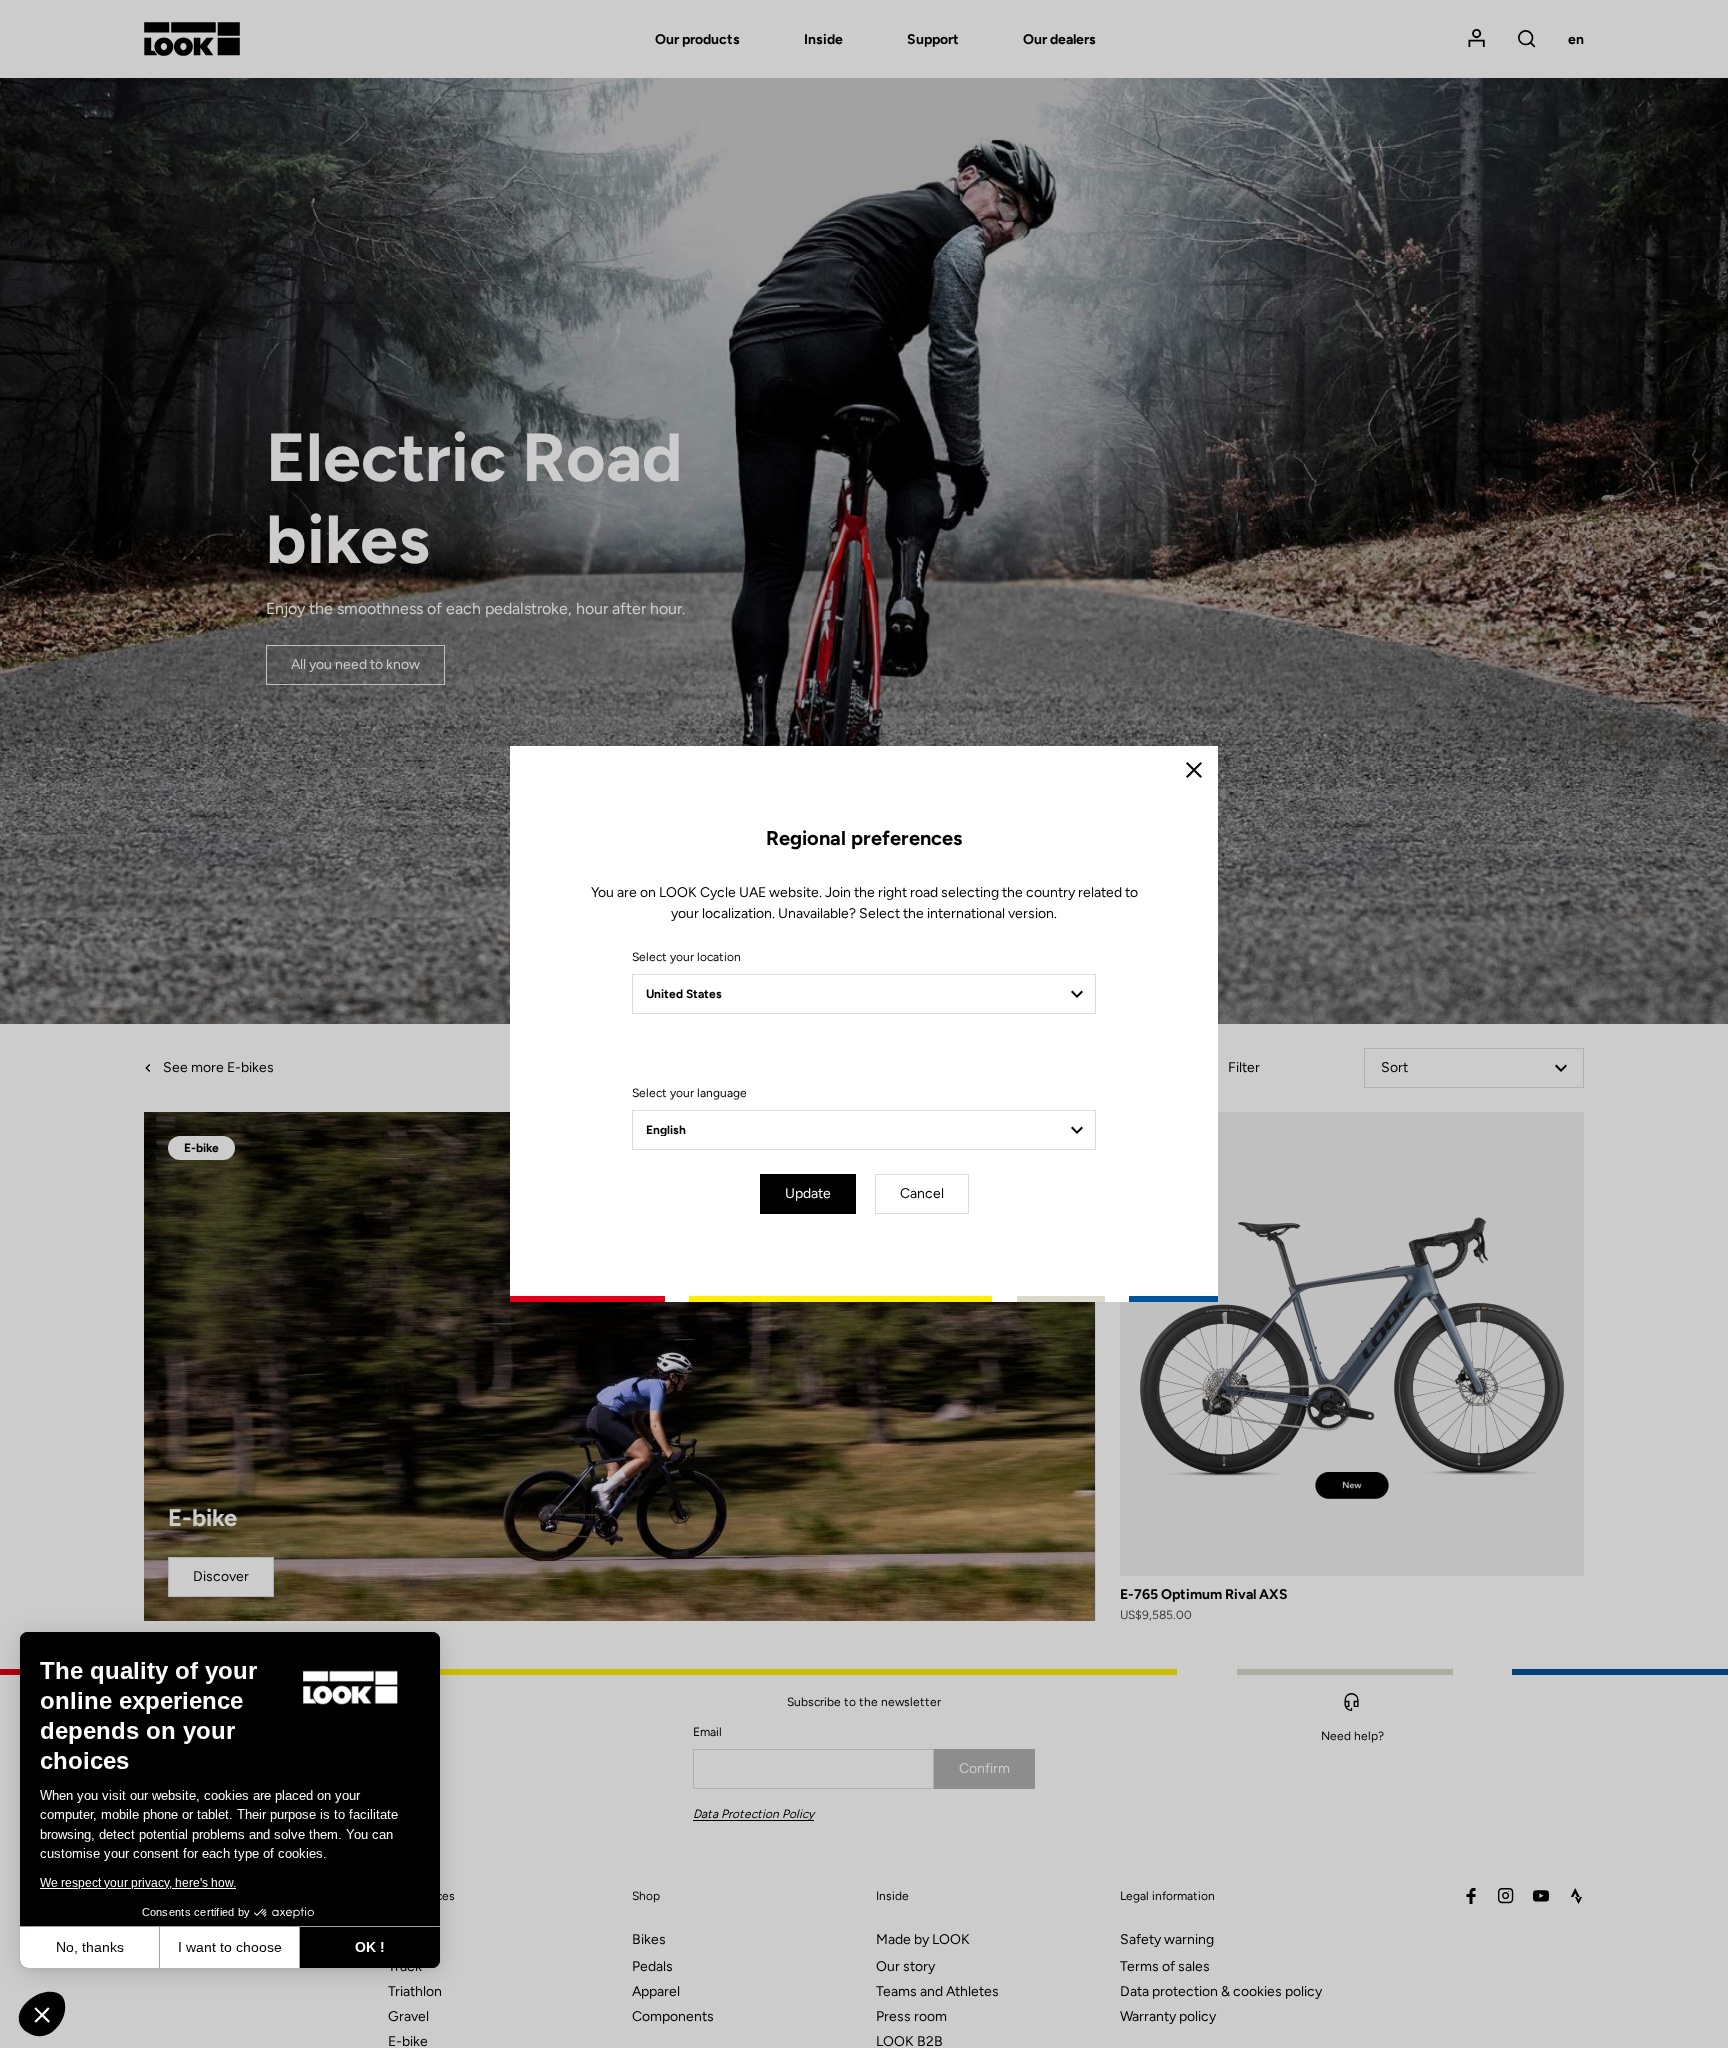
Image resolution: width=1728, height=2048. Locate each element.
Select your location (686, 957)
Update (808, 1193)
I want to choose (230, 1947)
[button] (42, 2014)
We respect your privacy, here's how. (138, 1883)
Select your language (689, 1093)
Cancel (922, 1193)
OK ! (370, 1947)
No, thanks (90, 1947)
